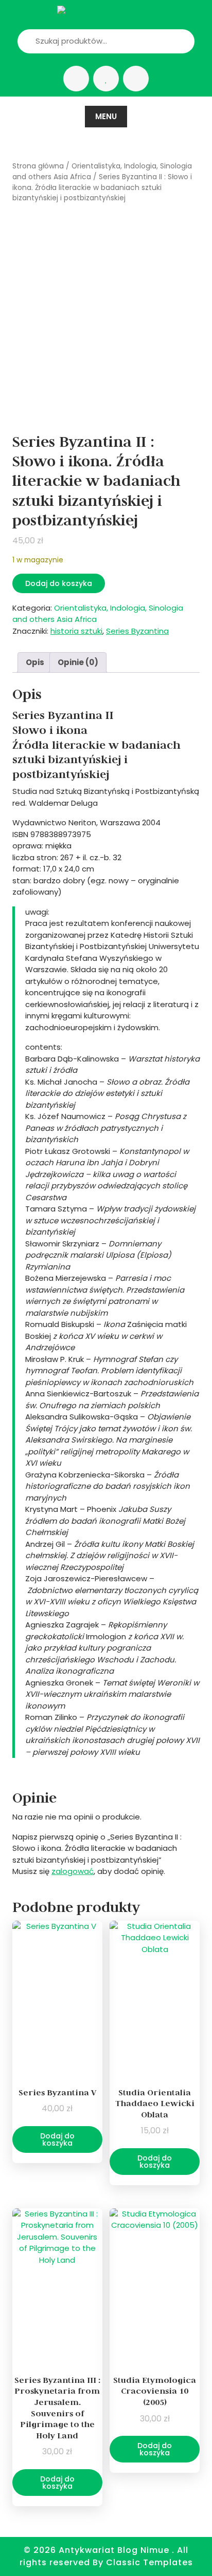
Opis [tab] (35, 662)
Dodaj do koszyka (59, 583)
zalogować (73, 1871)
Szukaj (169, 41)
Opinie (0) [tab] (78, 662)
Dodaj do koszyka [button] (57, 2139)
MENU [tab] (106, 116)
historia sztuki (76, 631)
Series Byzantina (137, 631)
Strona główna (38, 166)
